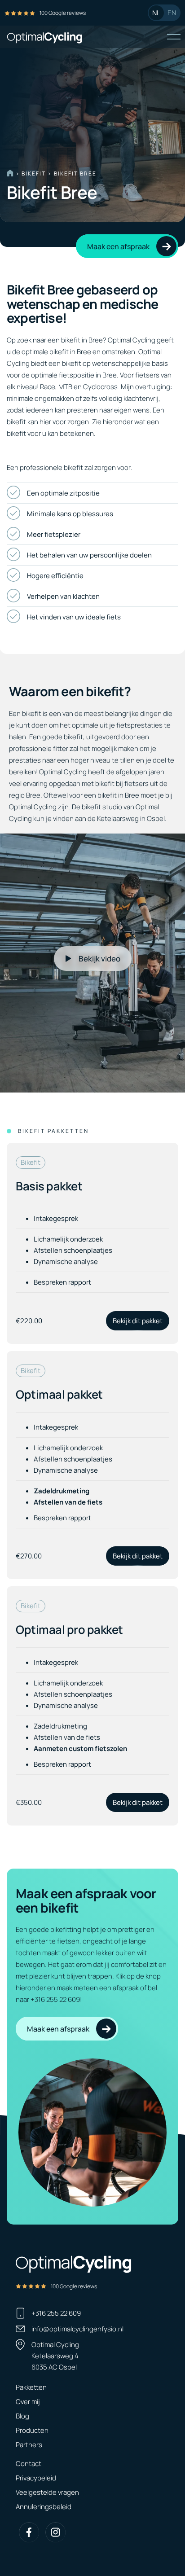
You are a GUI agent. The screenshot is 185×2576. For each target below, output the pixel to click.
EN (172, 13)
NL (156, 13)
